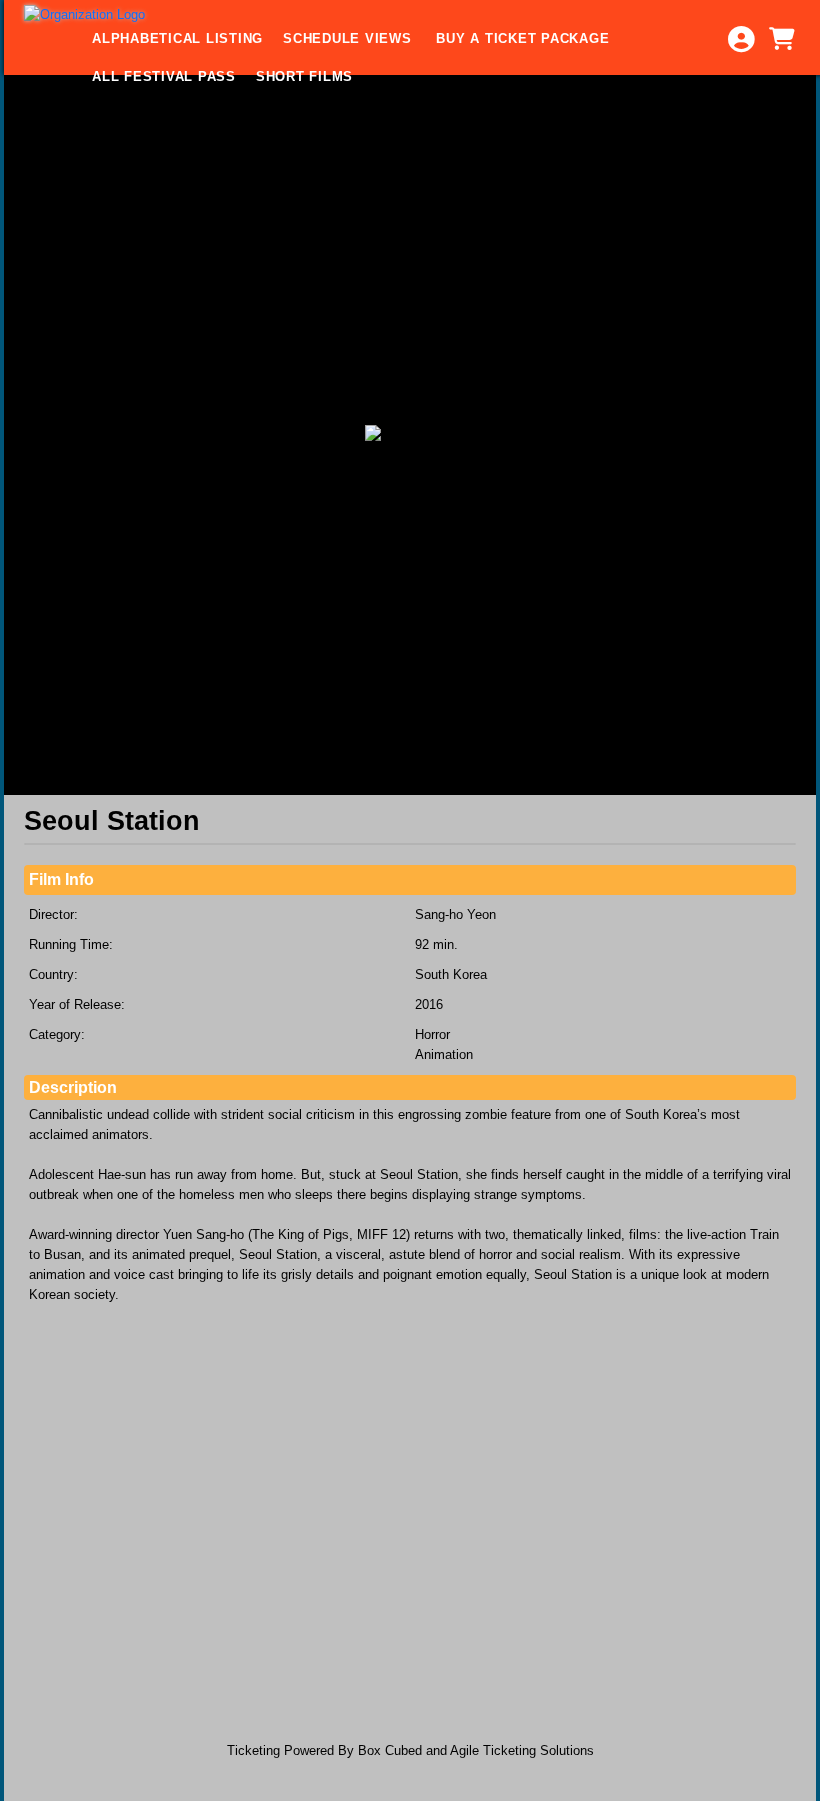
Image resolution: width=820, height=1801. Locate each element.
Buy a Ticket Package (522, 38)
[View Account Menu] (741, 39)
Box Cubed (390, 1750)
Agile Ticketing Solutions (522, 1750)
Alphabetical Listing (177, 38)
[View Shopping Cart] (781, 39)
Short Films (304, 76)
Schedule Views (349, 38)
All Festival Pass (164, 76)
